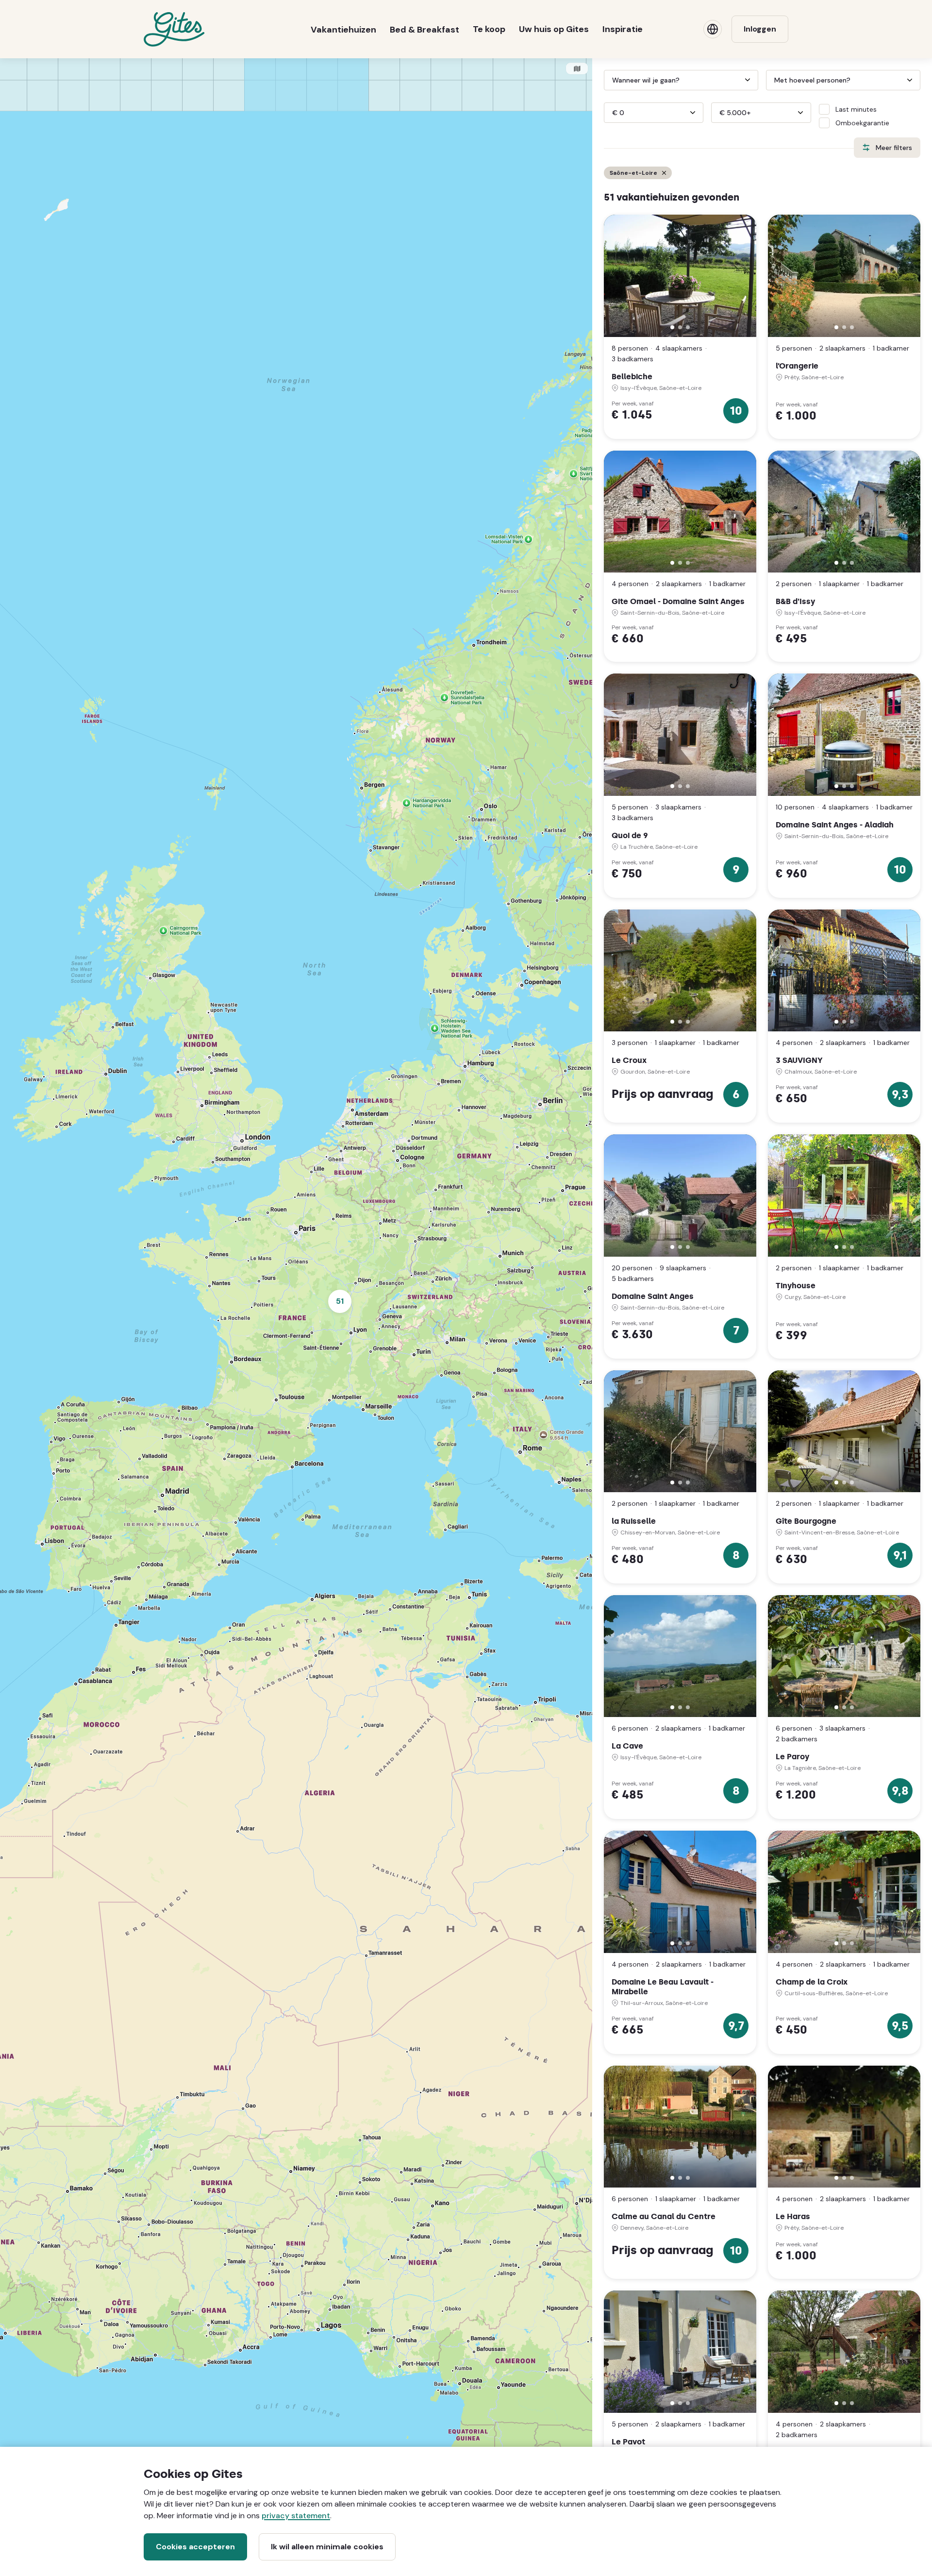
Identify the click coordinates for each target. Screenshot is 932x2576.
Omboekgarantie (862, 123)
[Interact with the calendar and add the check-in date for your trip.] (608, 80)
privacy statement (296, 2516)
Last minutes (856, 109)
